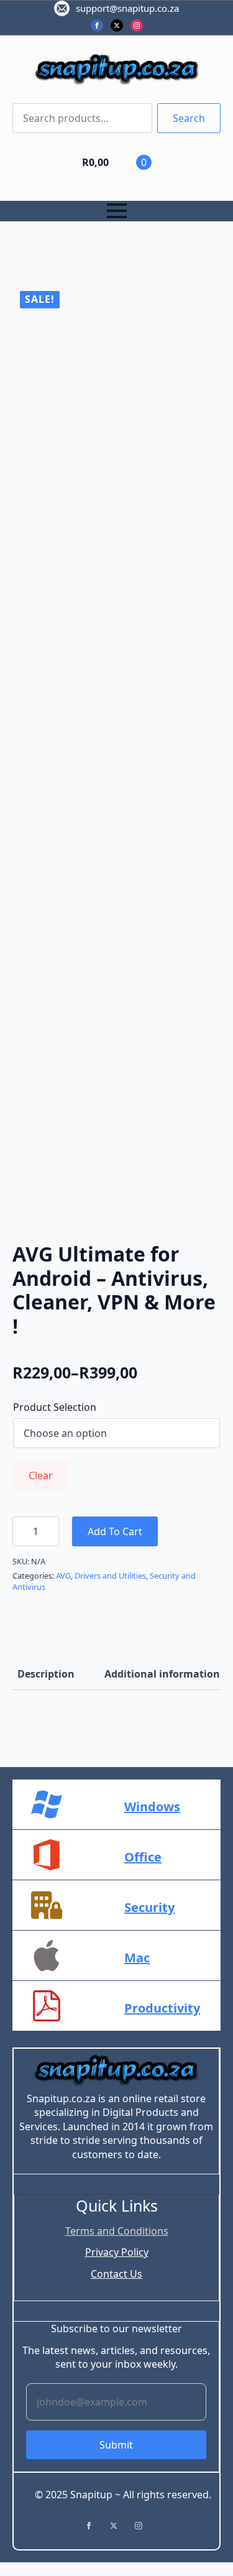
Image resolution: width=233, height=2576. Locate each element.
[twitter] (117, 25)
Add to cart (115, 1531)
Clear (41, 1475)
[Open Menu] (117, 211)
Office (143, 1857)
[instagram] (137, 25)
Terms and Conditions (117, 2231)
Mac (137, 1958)
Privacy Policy (117, 2252)
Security (149, 1907)
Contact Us (116, 2274)
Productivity (162, 2008)
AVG (63, 1576)
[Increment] (49, 1532)
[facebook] (97, 25)
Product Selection (55, 1407)
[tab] (46, 1674)
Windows (152, 1807)
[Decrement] (22, 1532)
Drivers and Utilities (110, 1576)
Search (189, 118)
